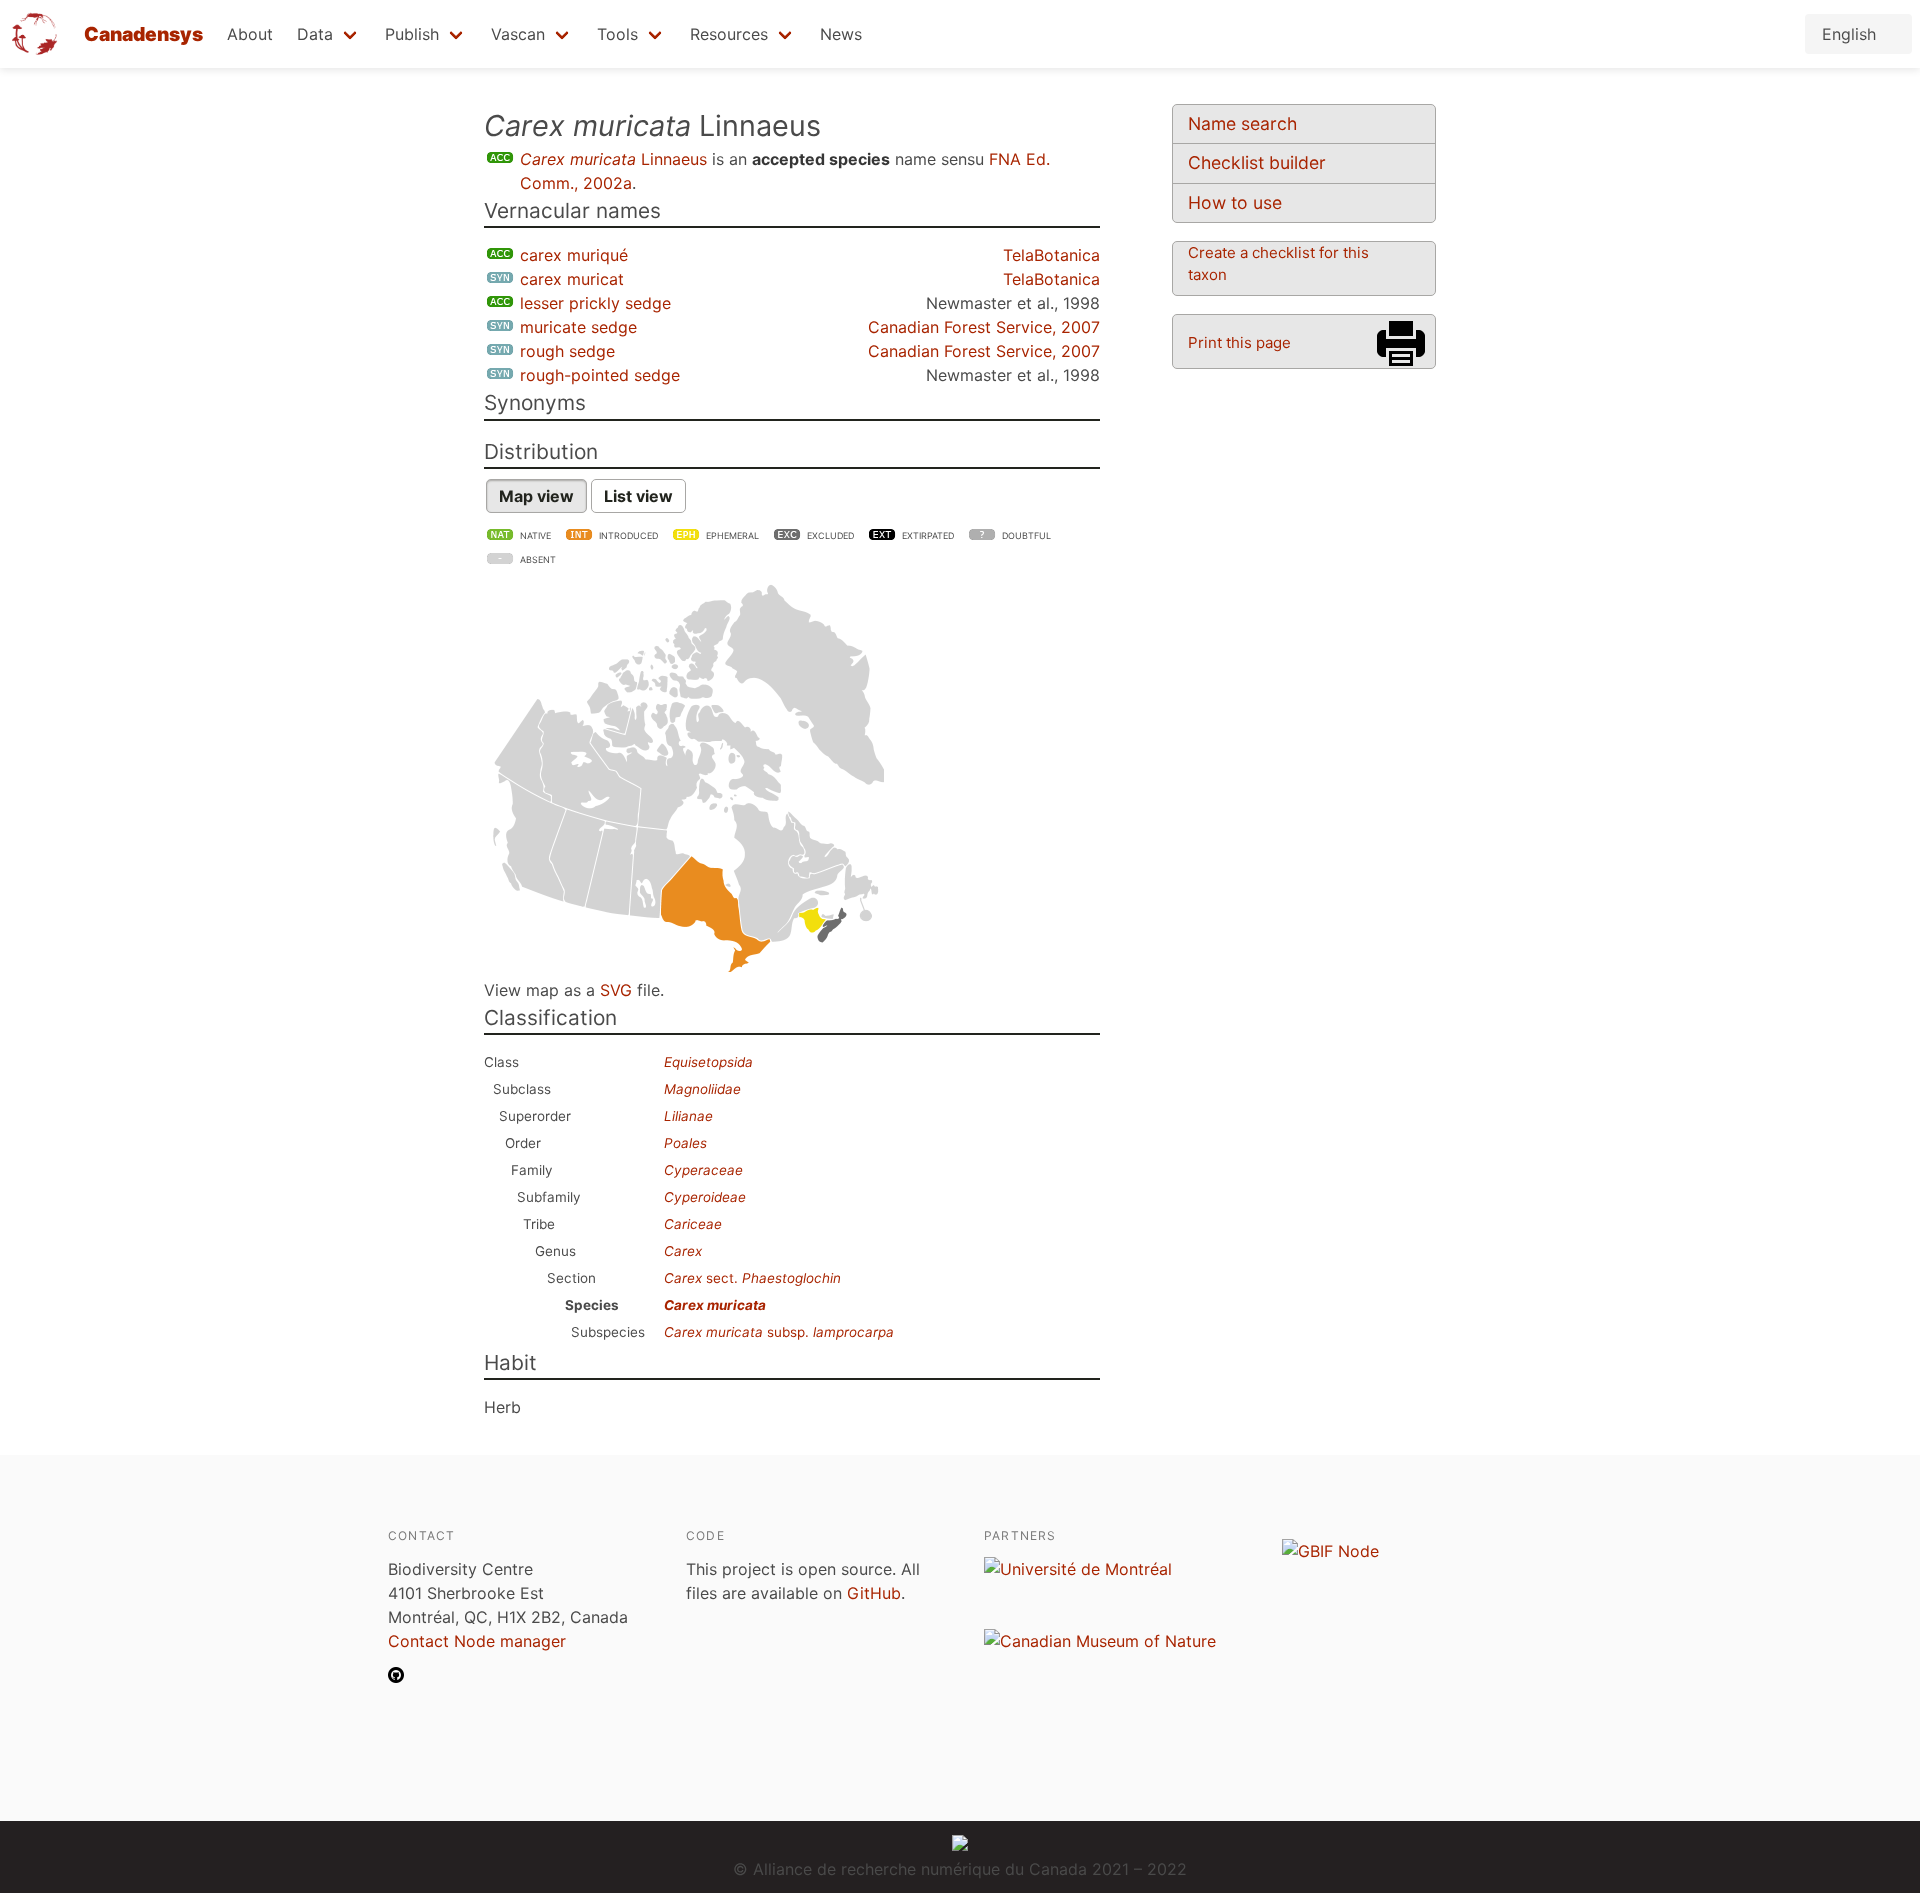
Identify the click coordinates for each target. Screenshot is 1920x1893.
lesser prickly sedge (595, 303)
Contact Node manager (477, 1641)
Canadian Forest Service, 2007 (984, 327)
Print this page (1239, 342)
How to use (1235, 202)
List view (638, 496)
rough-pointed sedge (600, 375)
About (250, 34)
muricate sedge (578, 327)
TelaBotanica (1051, 255)
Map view (536, 496)
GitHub (874, 1593)
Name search (1242, 123)
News (841, 34)
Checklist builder (1257, 162)
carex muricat (572, 279)
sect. (752, 1278)
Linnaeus (613, 159)
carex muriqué (574, 255)
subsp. (779, 1332)
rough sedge (567, 351)
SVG (616, 990)
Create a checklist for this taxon (1278, 263)
